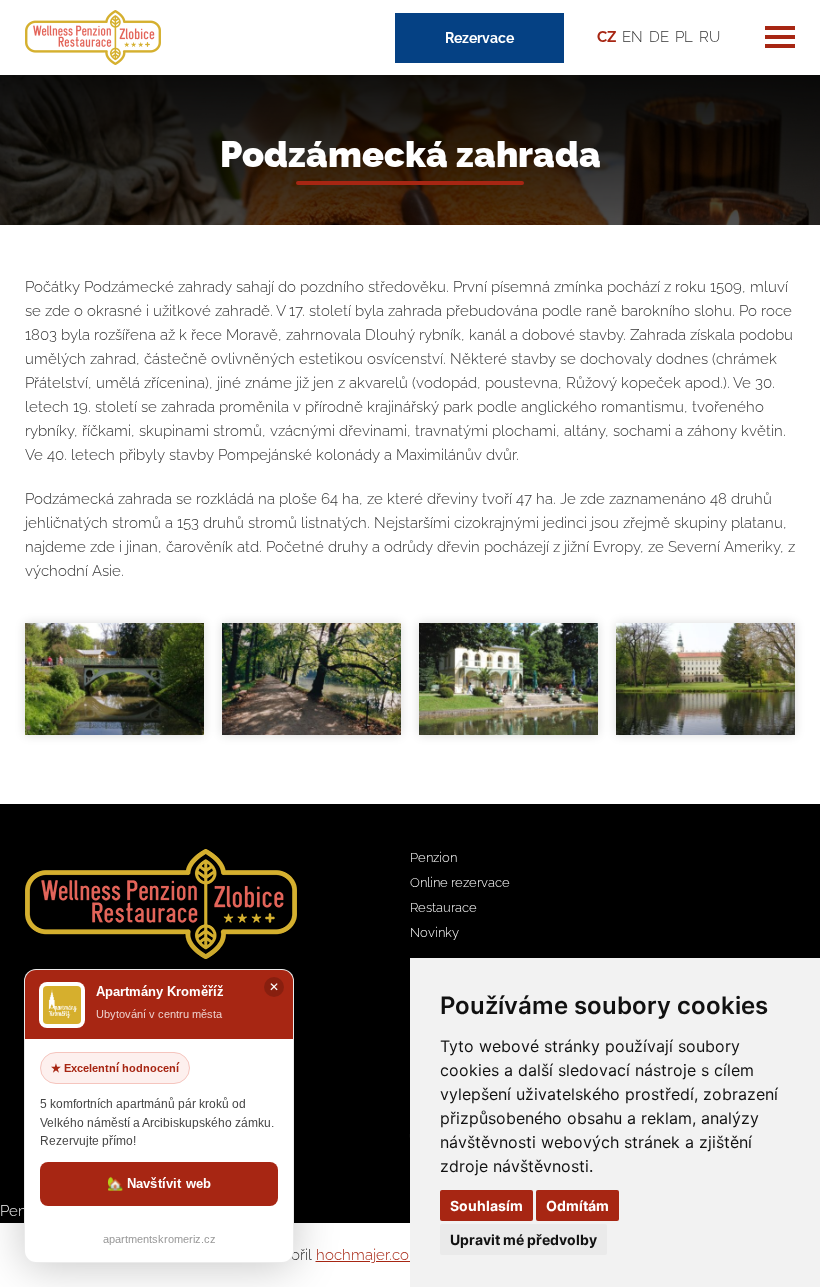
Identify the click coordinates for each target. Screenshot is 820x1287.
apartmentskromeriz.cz (159, 1239)
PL (684, 37)
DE (659, 37)
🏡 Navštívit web (159, 1183)
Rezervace (479, 38)
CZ (606, 37)
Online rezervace (460, 882)
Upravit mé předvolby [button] (523, 1239)
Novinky (434, 932)
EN (632, 37)
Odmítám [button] (577, 1205)
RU (709, 37)
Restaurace (443, 907)
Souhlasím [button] (486, 1205)
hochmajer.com (369, 1255)
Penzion (433, 857)
